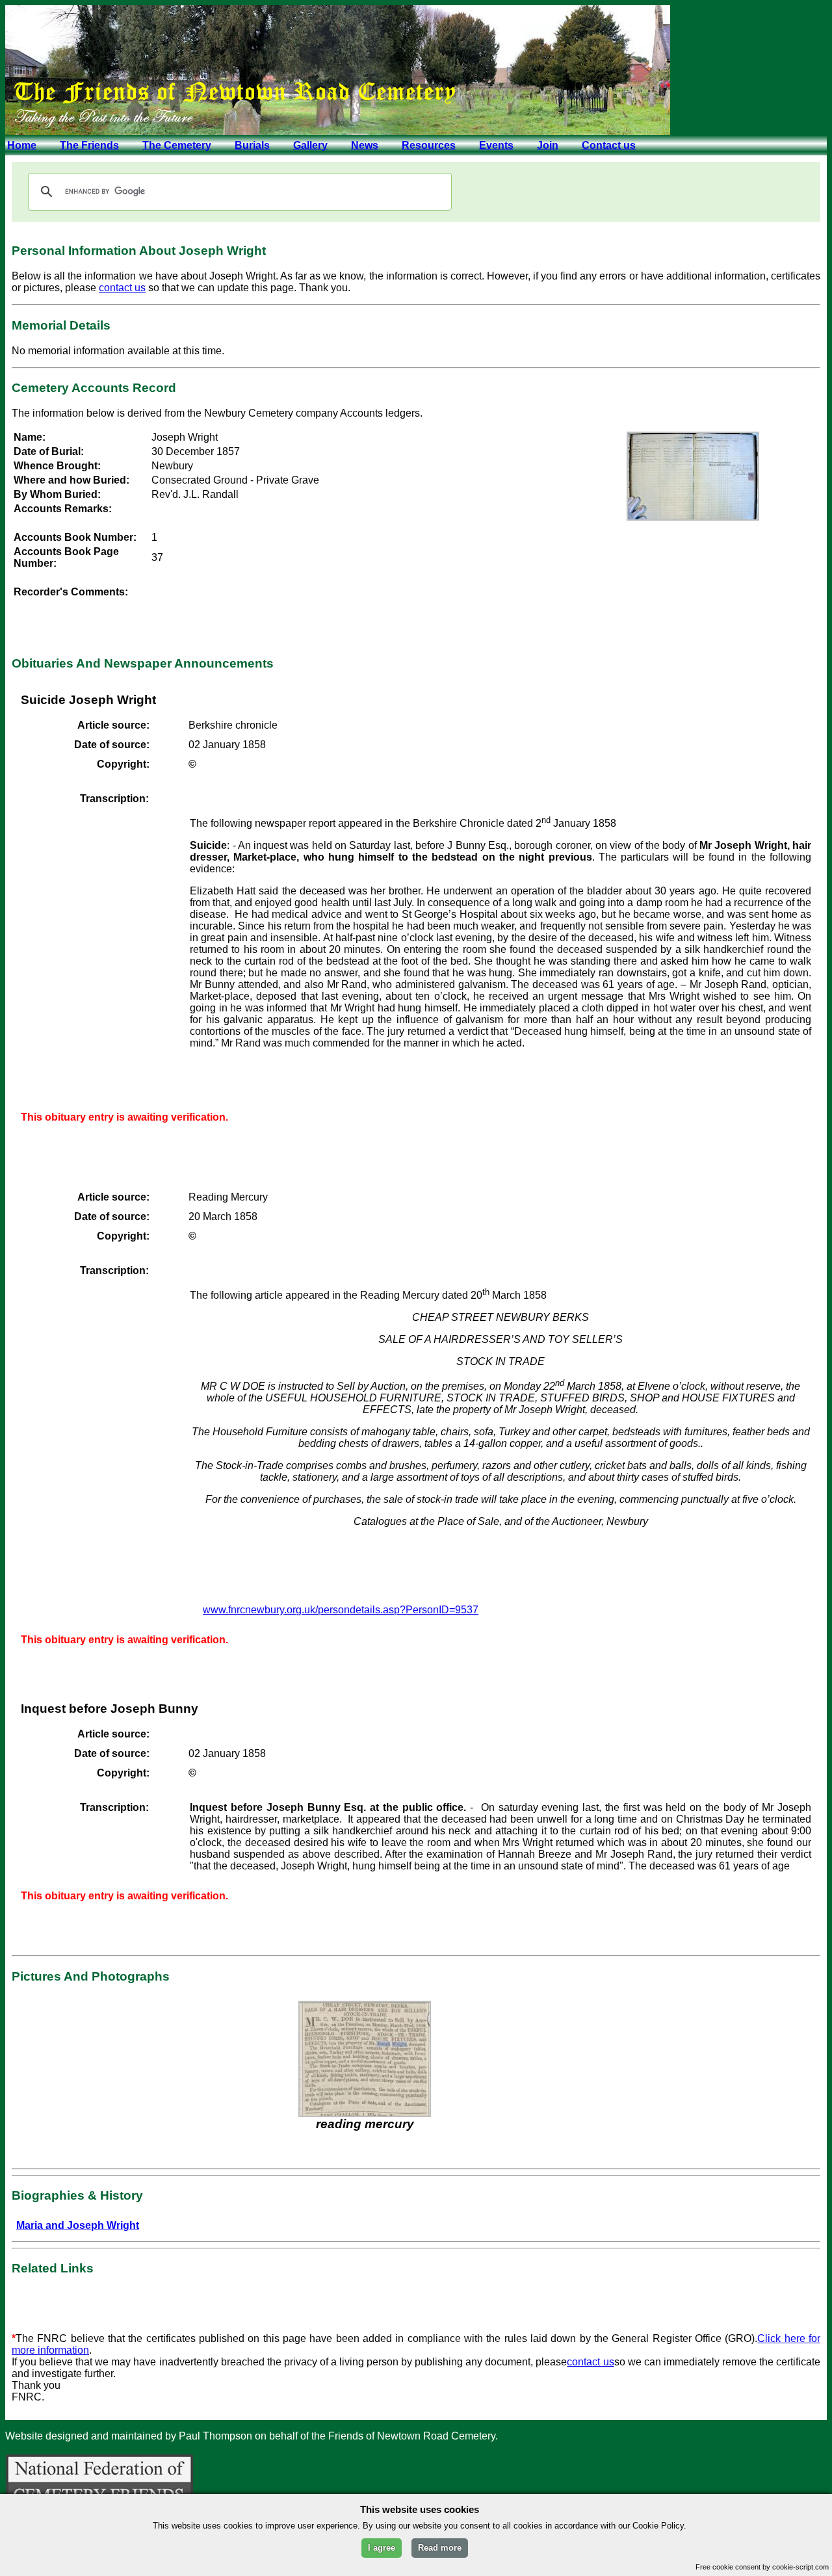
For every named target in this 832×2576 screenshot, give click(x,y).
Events (496, 145)
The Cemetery (177, 145)
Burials (252, 145)
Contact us (609, 145)
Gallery (310, 145)
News (365, 145)
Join (548, 145)
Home (22, 145)
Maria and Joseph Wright (78, 2225)
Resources (429, 145)
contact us (122, 288)
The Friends (89, 145)
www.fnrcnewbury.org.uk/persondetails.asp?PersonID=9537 (341, 1610)
